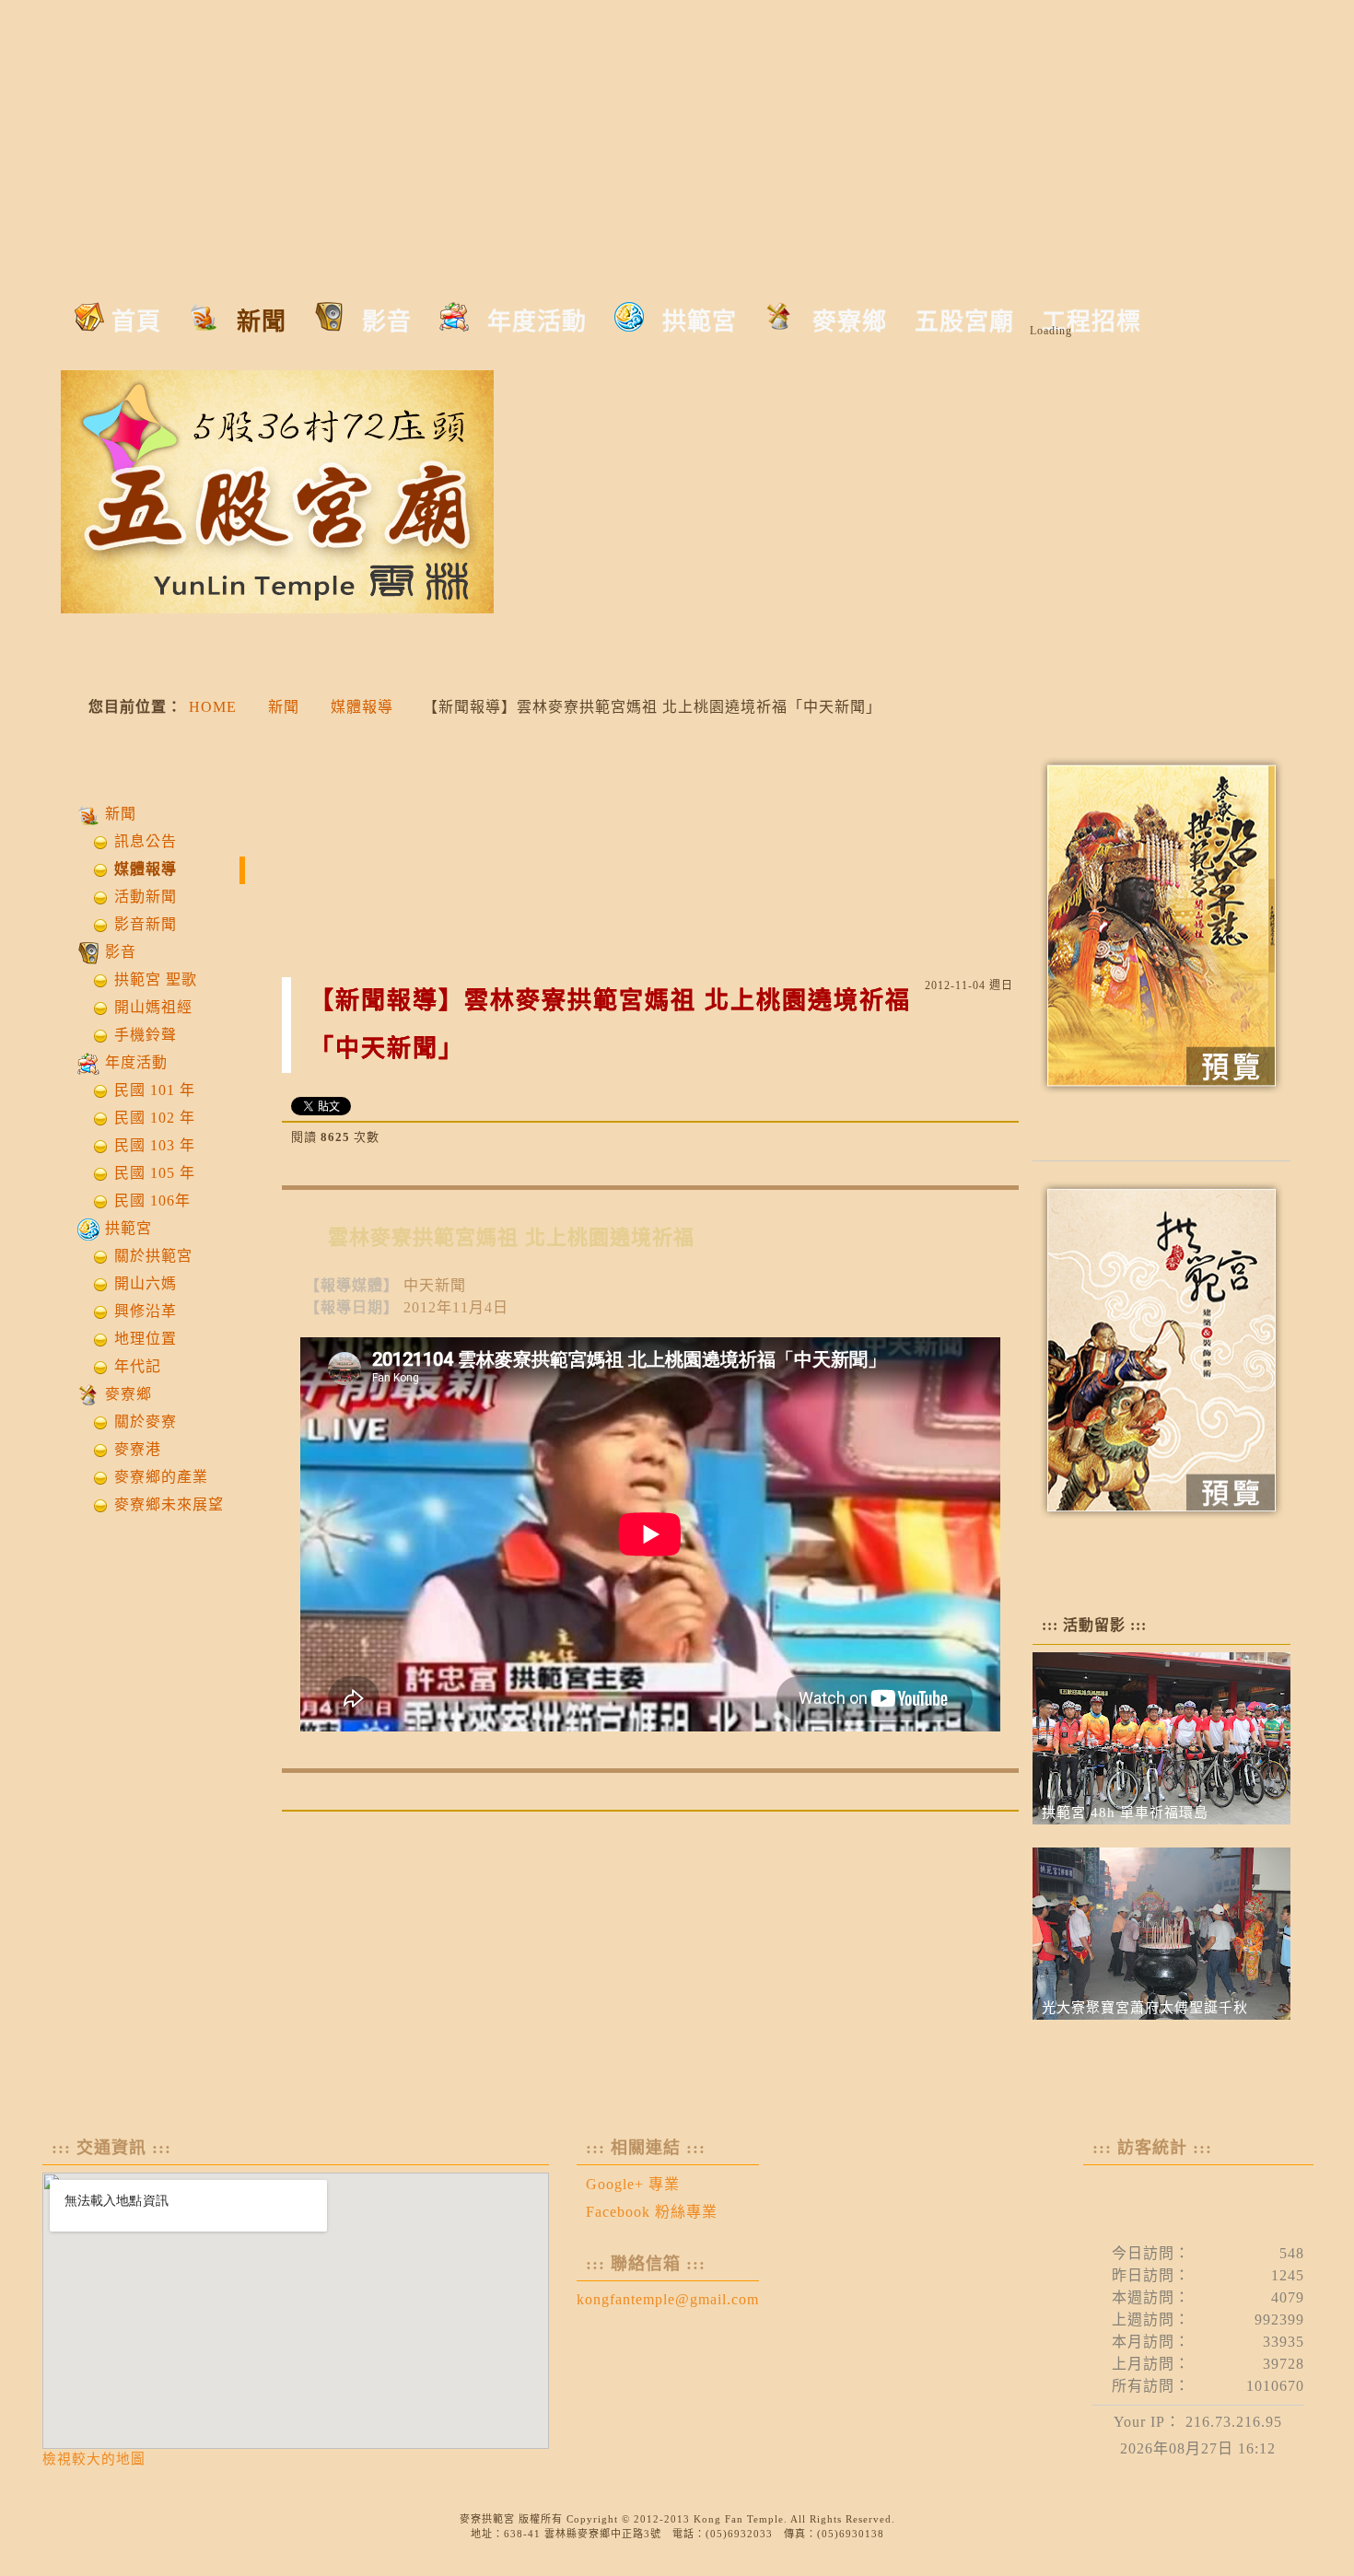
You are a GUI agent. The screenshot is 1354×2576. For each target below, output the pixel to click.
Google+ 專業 (633, 2184)
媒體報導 (362, 707)
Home (213, 707)
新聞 (284, 707)
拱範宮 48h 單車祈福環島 (1125, 1813)
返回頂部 (989, 1832)
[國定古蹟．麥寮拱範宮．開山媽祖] (365, 74)
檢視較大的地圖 (94, 2459)
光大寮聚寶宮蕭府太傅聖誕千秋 (1145, 2008)
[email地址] (998, 1137)
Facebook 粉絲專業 (652, 2212)
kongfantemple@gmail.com (668, 2299)
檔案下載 (1161, 1123)
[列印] (967, 1137)
